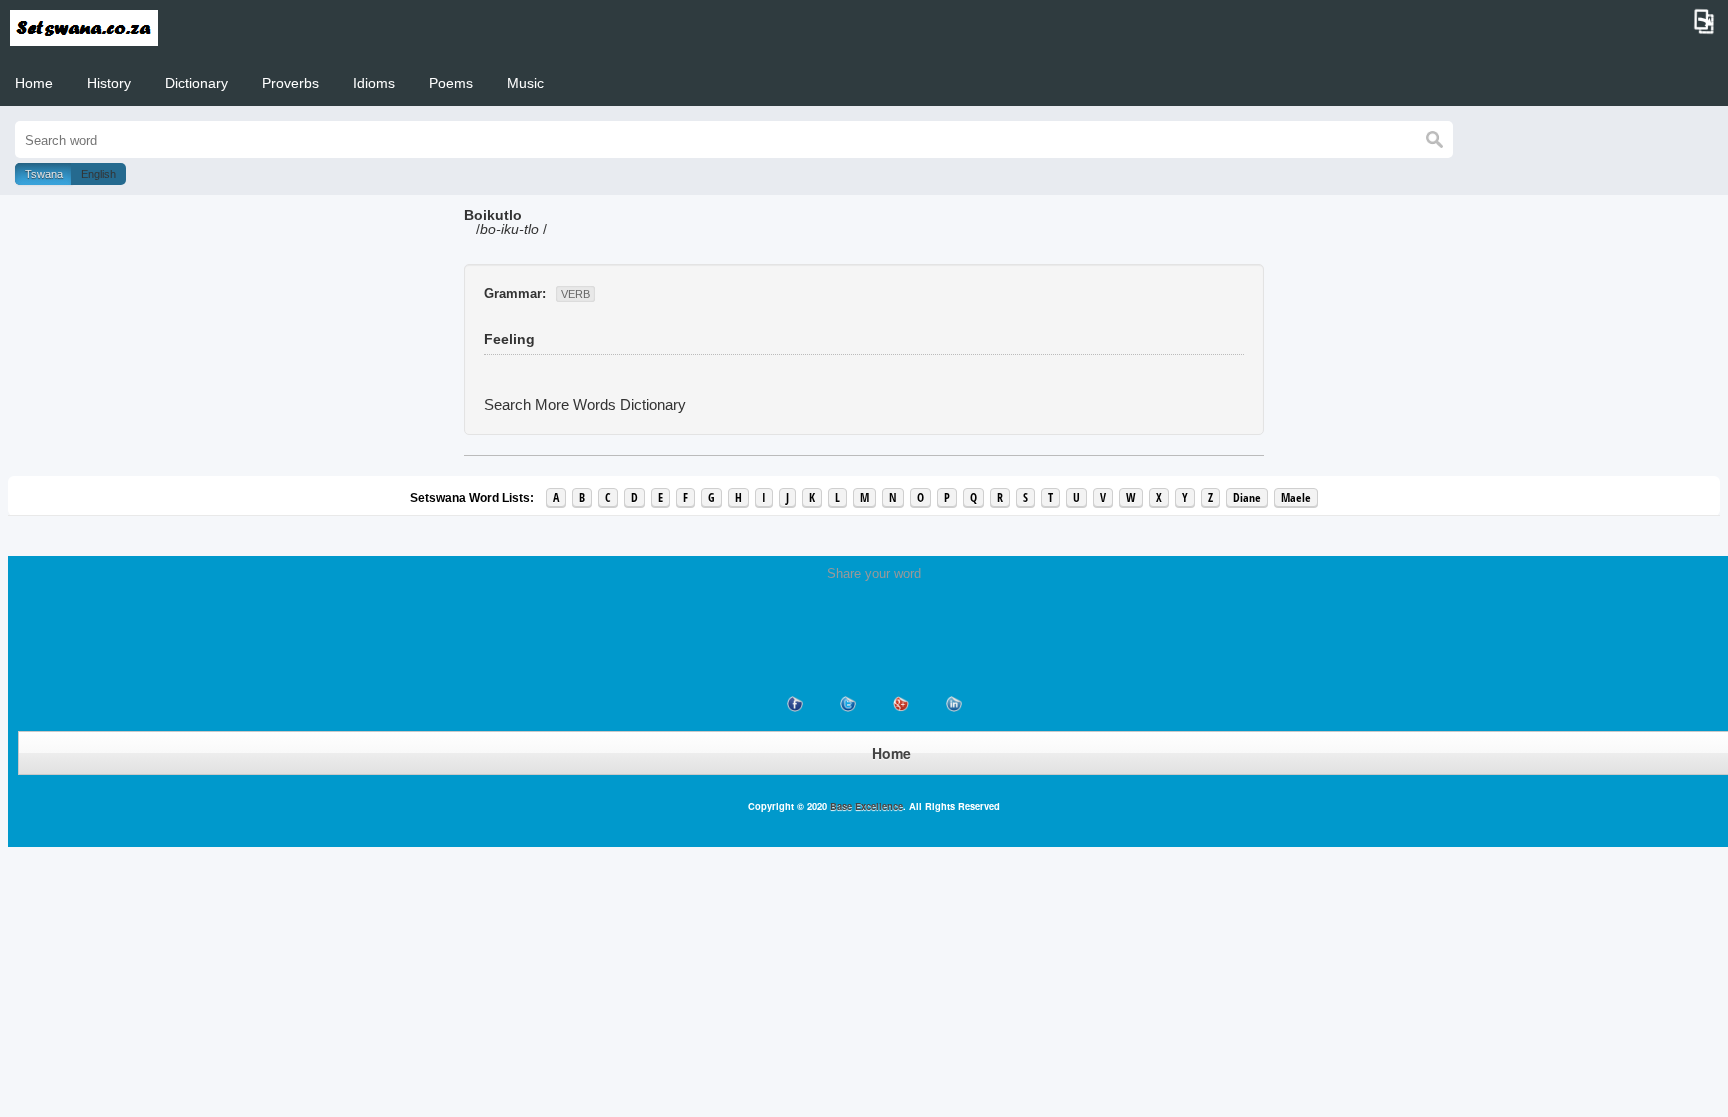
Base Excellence (865, 806)
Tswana (44, 174)
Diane (1247, 497)
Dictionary (196, 83)
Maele (1296, 497)
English (98, 174)
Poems (451, 83)
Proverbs (290, 83)
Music (525, 83)
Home (34, 83)
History (109, 83)
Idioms (374, 83)
